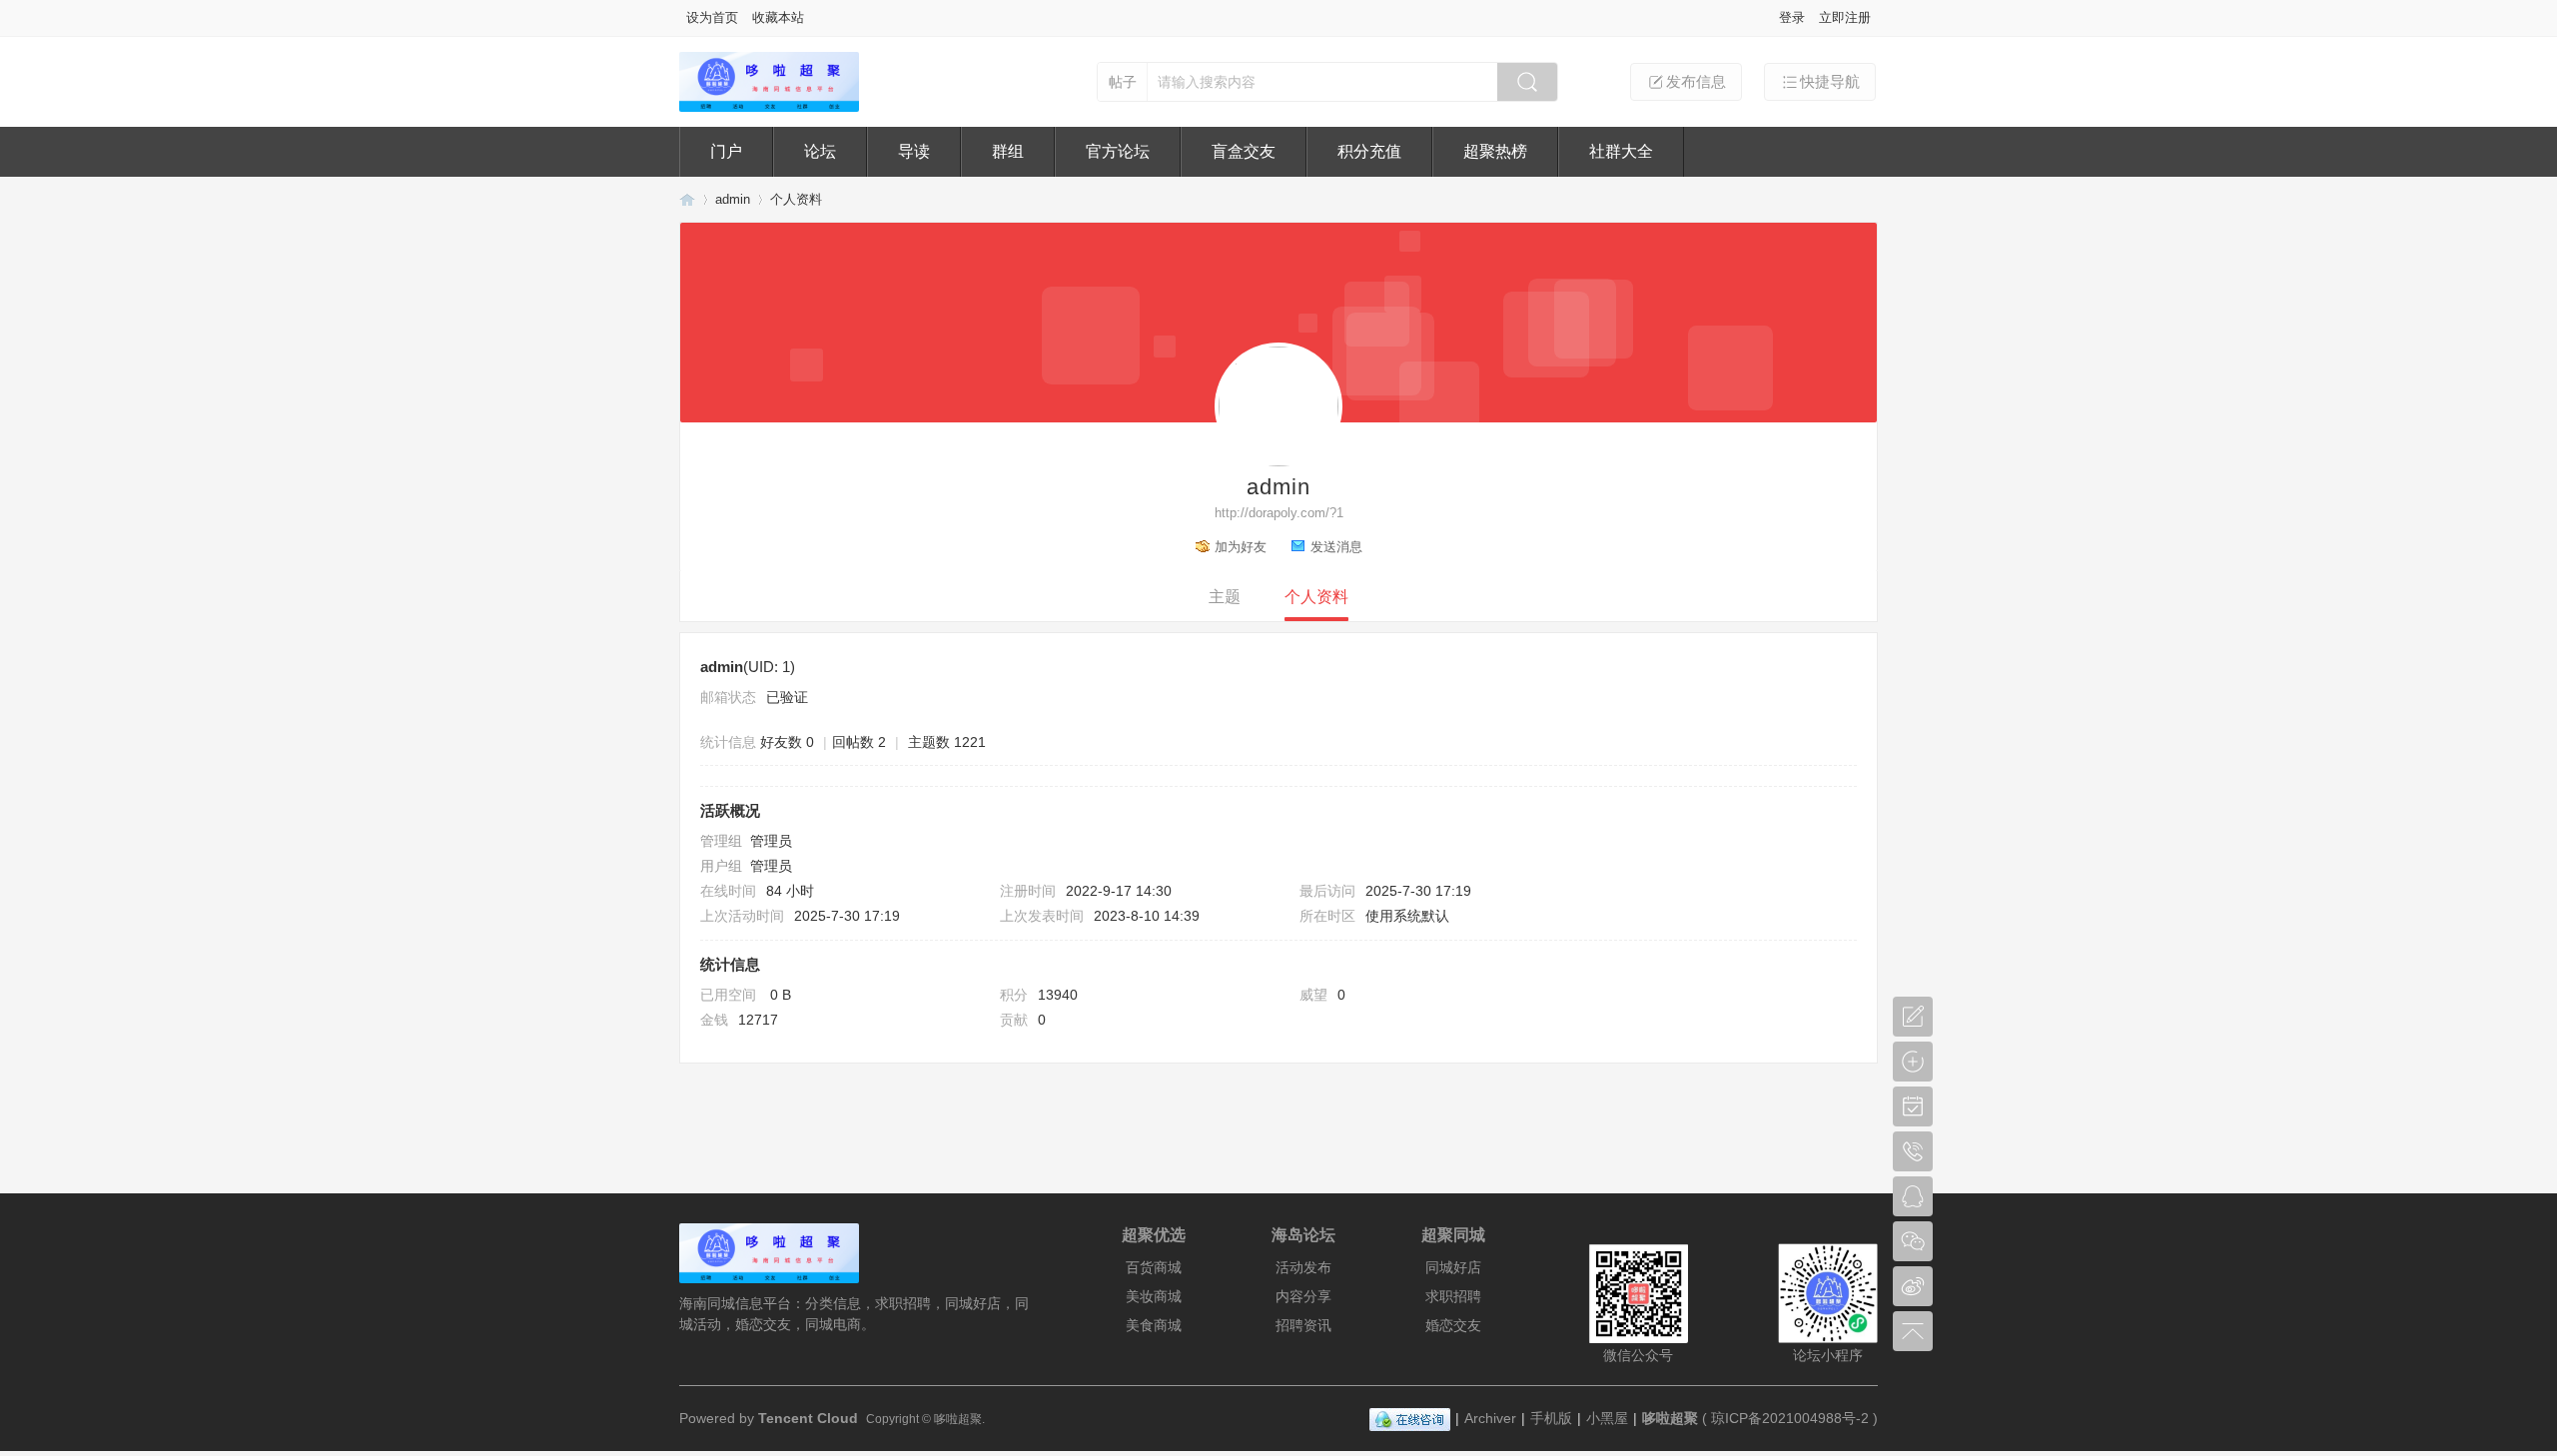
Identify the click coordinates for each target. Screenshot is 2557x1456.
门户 (726, 151)
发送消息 (1336, 547)
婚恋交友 (1453, 1325)
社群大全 (1621, 151)
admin (733, 199)
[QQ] (1410, 1418)
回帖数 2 (859, 742)
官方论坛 (1118, 151)
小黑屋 (1607, 1418)
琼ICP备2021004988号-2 (1790, 1418)
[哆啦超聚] (769, 107)
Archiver (1490, 1418)
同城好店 (1453, 1267)
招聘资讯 (1303, 1325)
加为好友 (1241, 547)
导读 (914, 151)
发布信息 (1696, 81)
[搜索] (1527, 82)
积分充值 (1369, 151)
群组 (1008, 151)
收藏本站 (778, 17)
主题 (1225, 597)
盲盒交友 (1244, 151)
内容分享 (1303, 1296)
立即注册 (1845, 17)
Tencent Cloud (810, 1418)
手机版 (1551, 1418)
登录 (1792, 17)
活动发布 (1303, 1267)
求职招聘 (1453, 1296)
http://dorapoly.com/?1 (1279, 513)
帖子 (1123, 82)
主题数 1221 (947, 742)
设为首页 (712, 17)
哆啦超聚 (687, 199)
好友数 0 (787, 742)
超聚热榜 (1495, 151)
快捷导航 (1830, 81)
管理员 (771, 841)
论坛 (820, 151)
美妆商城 (1154, 1296)
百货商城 (1154, 1267)
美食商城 (1154, 1325)
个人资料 (1316, 597)
